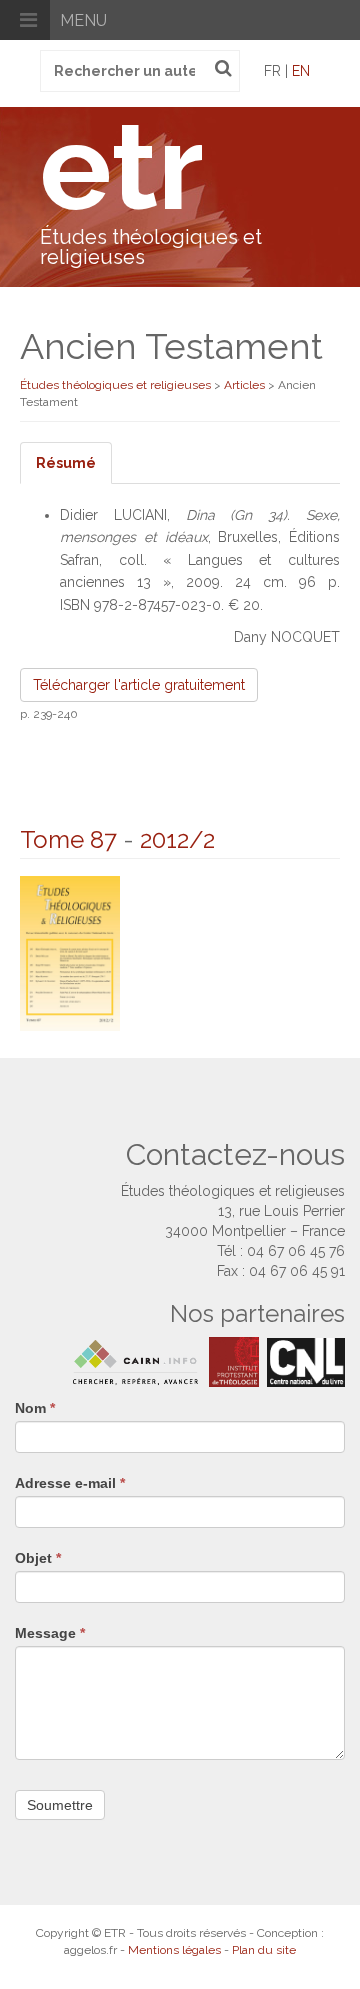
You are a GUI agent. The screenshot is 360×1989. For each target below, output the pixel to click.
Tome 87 (68, 839)
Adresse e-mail (70, 1483)
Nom (35, 1408)
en (301, 71)
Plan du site (264, 1950)
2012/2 (177, 839)
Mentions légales (174, 1950)
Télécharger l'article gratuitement (139, 685)
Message (50, 1633)
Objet (38, 1558)
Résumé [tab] (66, 463)
